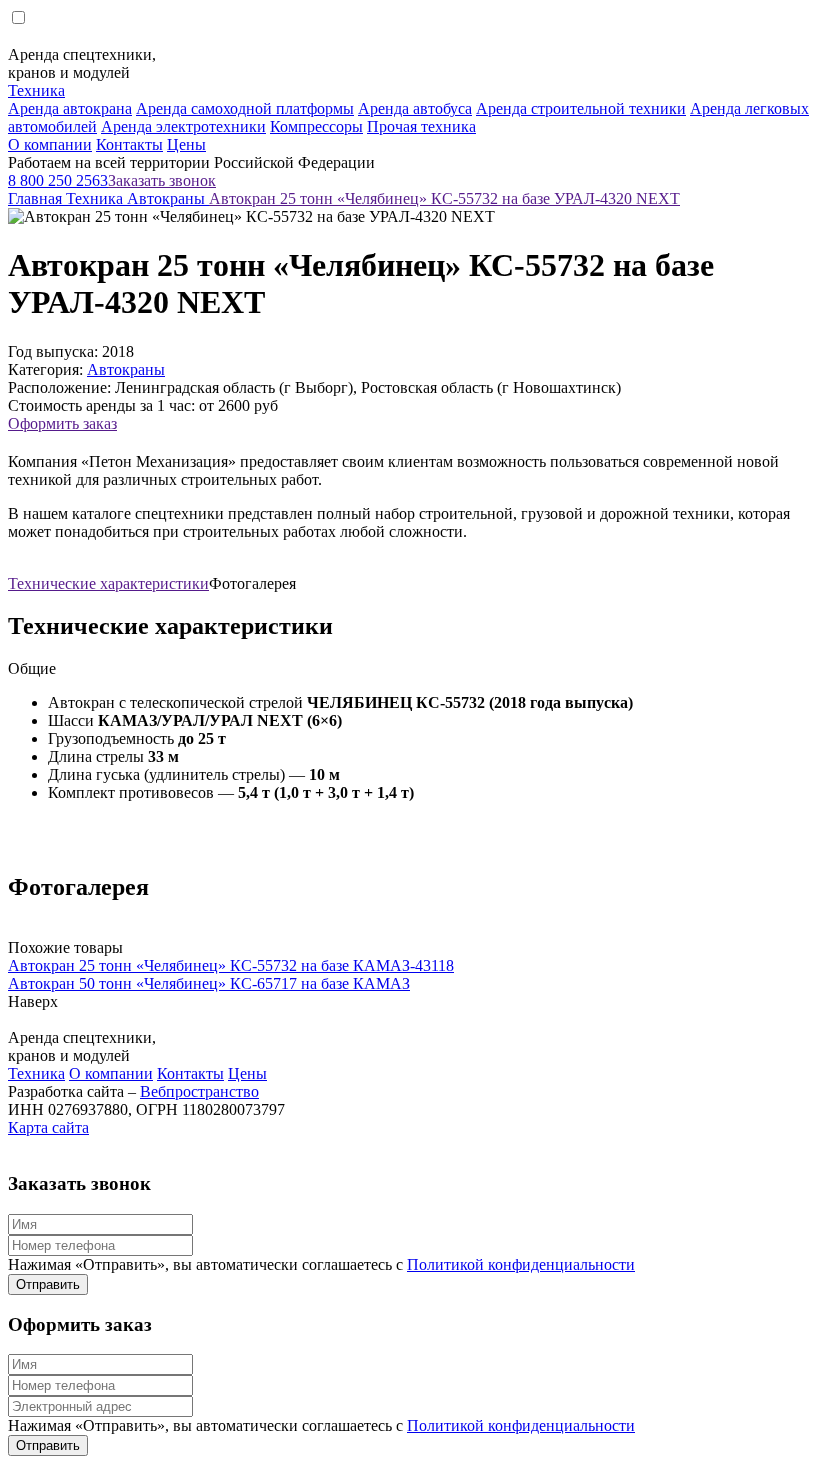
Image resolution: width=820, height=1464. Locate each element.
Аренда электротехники (183, 126)
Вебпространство (199, 1091)
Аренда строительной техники (581, 108)
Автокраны (168, 198)
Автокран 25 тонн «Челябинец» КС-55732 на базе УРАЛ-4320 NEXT (444, 198)
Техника (36, 90)
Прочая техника (421, 126)
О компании (50, 144)
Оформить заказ (62, 423)
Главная (37, 198)
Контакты (129, 144)
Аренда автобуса (415, 108)
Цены (186, 144)
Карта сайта (48, 1127)
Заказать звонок (162, 180)
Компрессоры (316, 126)
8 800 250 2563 (58, 180)
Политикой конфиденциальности (521, 1264)
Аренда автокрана (70, 108)
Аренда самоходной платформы (245, 108)
